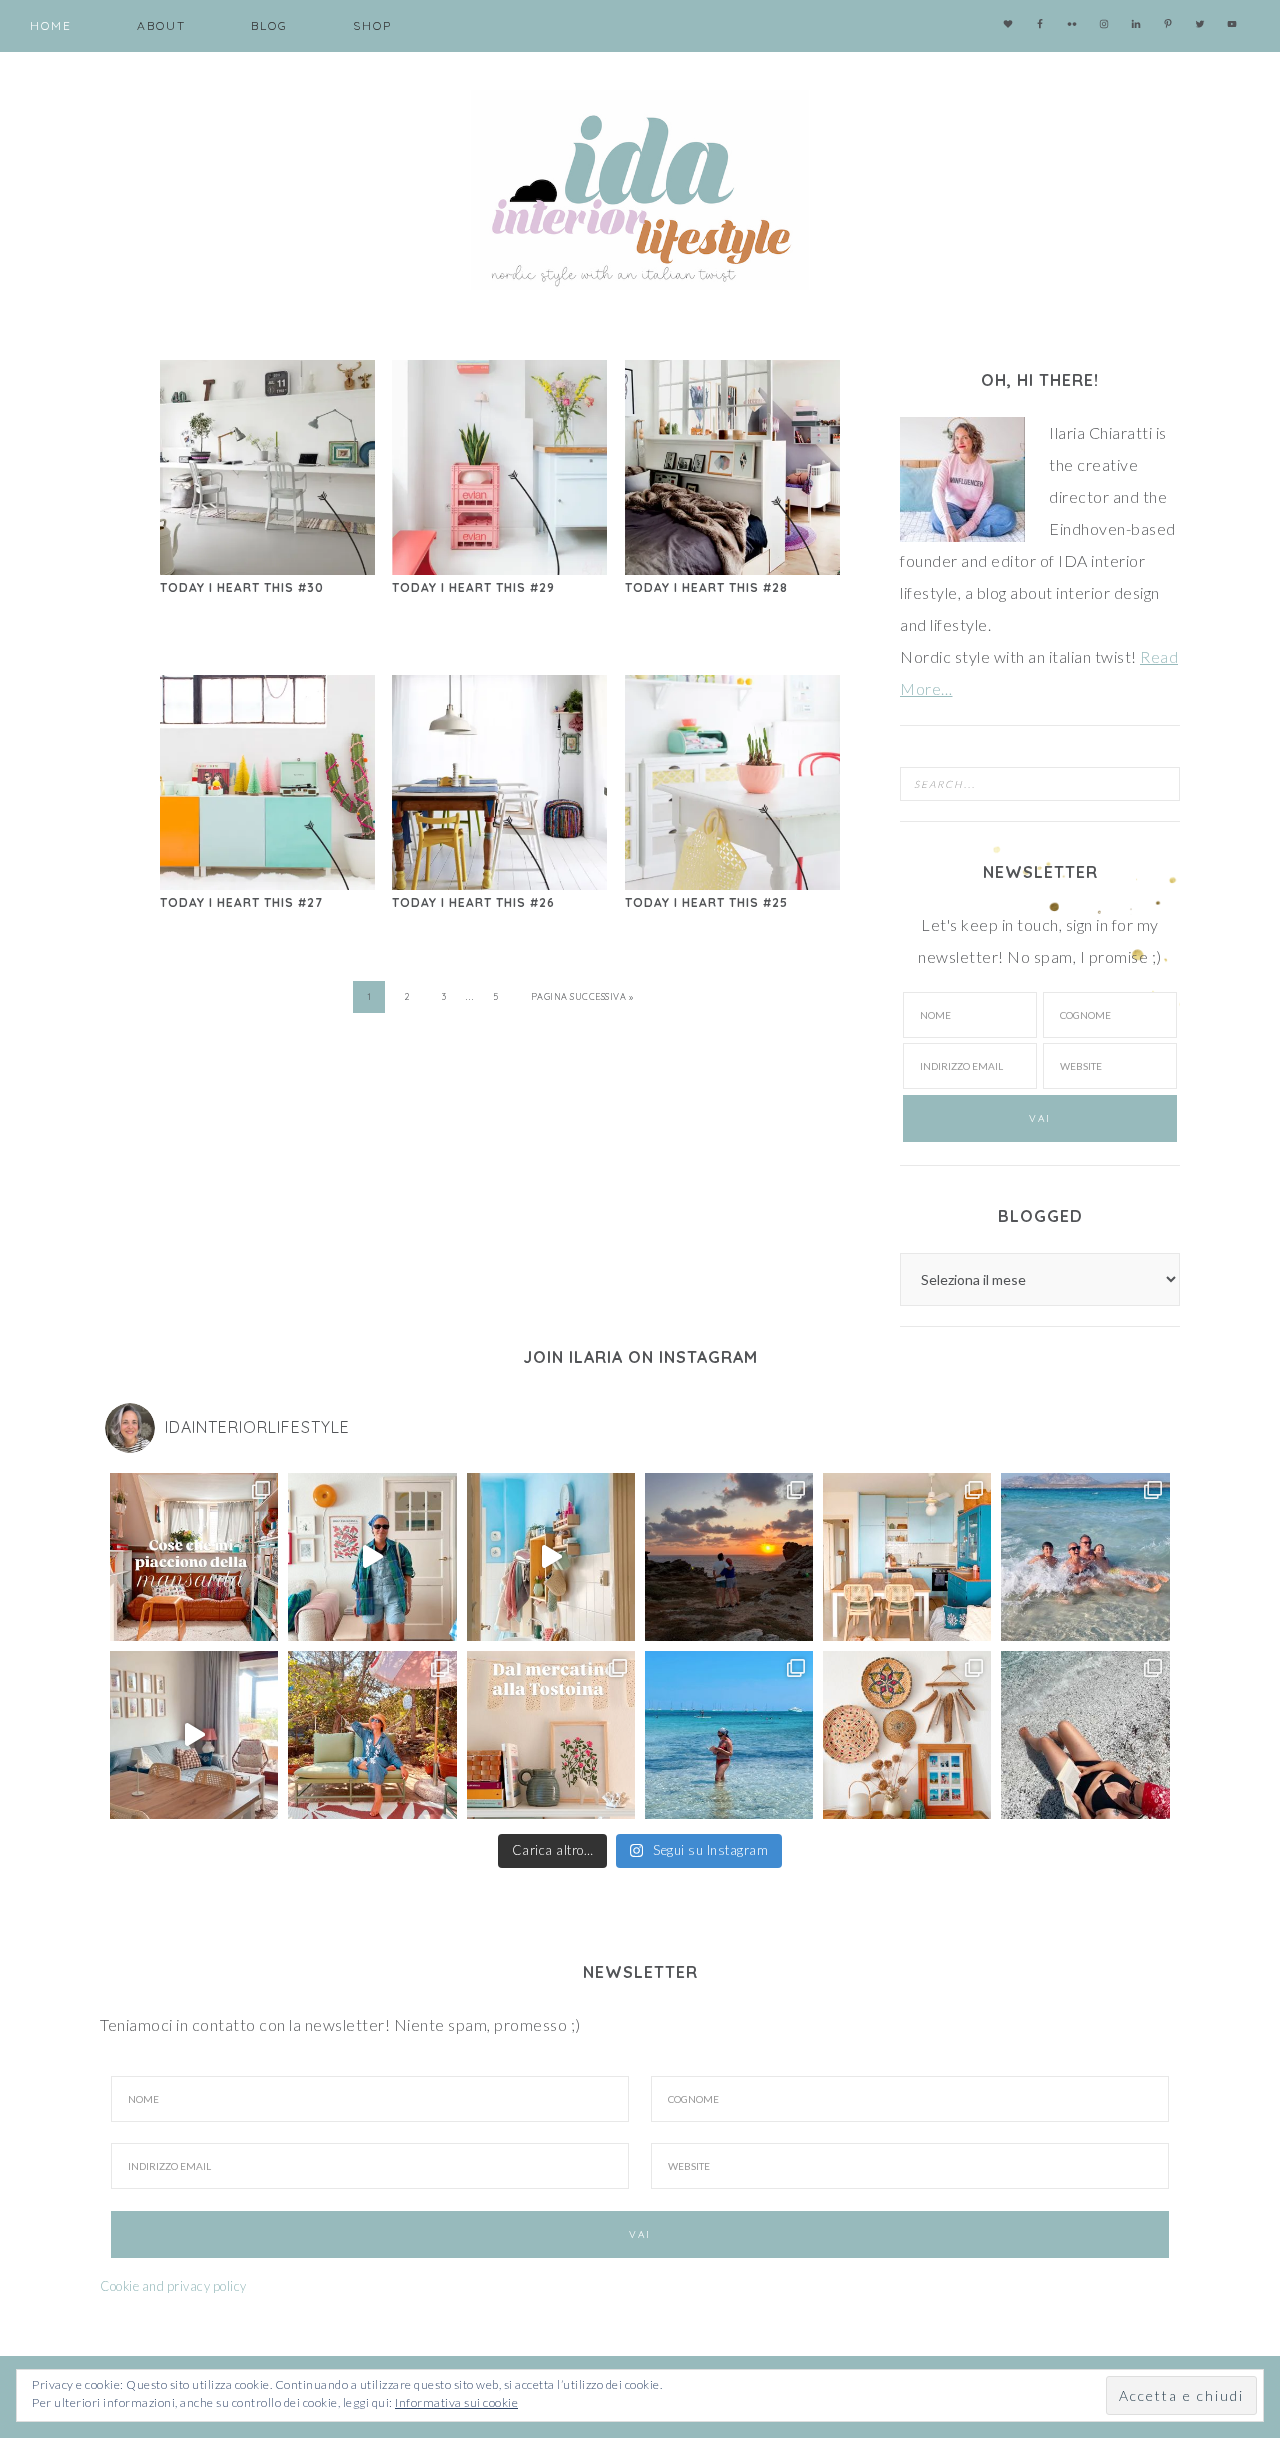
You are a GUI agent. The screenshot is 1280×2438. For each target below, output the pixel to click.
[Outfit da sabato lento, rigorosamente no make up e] (372, 1557)
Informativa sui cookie (456, 2402)
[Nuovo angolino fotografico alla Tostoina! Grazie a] (907, 1735)
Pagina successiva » (582, 996)
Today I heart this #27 (241, 902)
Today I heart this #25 (706, 902)
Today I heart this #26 (473, 902)
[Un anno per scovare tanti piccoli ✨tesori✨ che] (551, 1735)
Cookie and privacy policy (173, 2286)
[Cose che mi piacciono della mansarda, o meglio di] (194, 1557)
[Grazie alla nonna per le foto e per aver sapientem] (1085, 1557)
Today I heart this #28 (706, 587)
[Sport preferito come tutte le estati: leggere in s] (729, 1735)
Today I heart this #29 (473, 587)
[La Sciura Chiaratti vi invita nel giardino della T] (372, 1735)
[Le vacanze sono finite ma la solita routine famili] (551, 1557)
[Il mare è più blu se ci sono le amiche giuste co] (1085, 1735)
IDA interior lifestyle (640, 190)
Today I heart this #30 (242, 587)
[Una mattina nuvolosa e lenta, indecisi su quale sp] (194, 1735)
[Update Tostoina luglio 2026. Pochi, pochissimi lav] (907, 1557)
